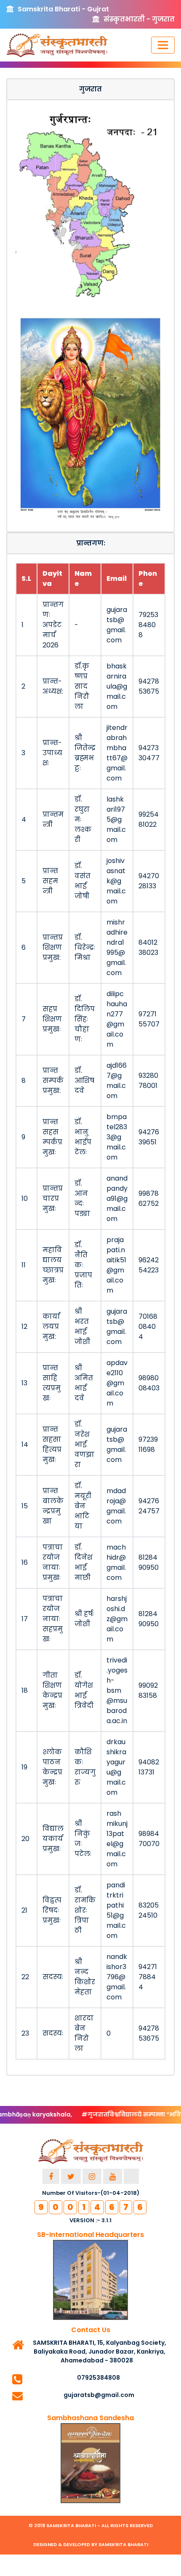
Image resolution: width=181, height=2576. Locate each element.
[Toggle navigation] (163, 45)
